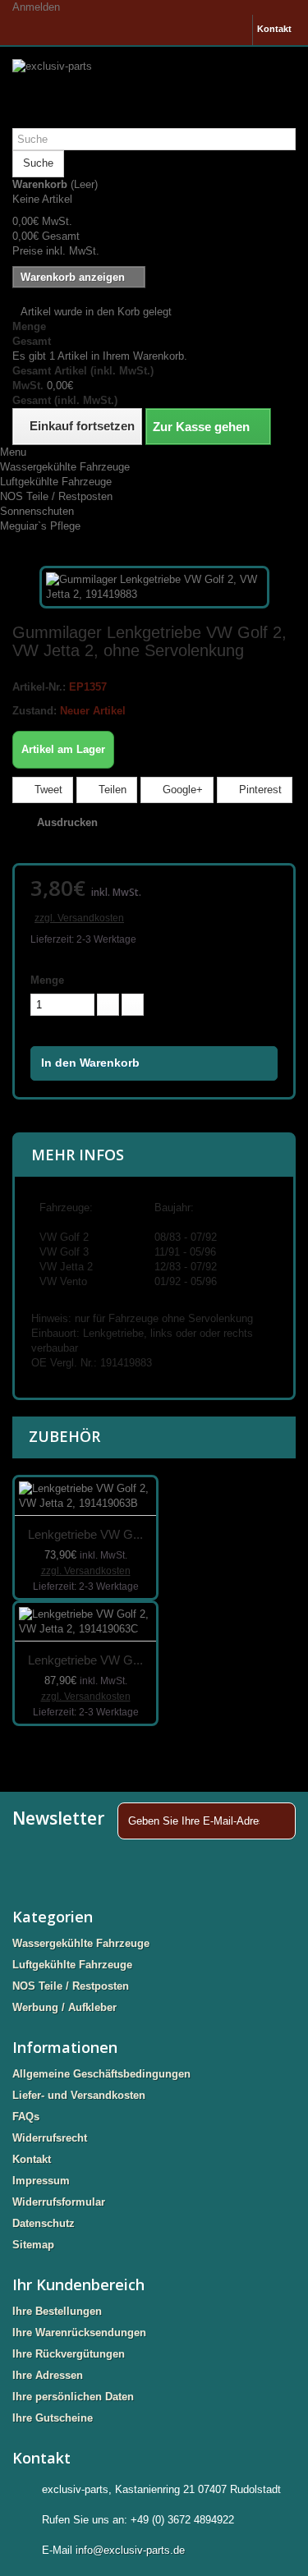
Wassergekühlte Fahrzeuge (65, 467)
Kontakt (274, 29)
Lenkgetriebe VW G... (85, 1534)
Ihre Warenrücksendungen (79, 2333)
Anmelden (36, 7)
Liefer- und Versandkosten (79, 2095)
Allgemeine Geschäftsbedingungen (101, 2074)
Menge (47, 980)
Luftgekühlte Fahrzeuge (56, 482)
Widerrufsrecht (50, 2138)
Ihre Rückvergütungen (69, 2354)
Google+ (181, 790)
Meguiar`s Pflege (40, 526)
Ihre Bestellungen (57, 2311)
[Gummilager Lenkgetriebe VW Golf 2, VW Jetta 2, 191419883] (154, 586)
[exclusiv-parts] (154, 87)
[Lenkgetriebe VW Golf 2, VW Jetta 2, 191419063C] (85, 1622)
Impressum (41, 2181)
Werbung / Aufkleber (64, 2007)
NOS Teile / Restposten (56, 496)
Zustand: (34, 711)
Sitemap (33, 2245)
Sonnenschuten (37, 511)
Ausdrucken (67, 822)
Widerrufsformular (59, 2202)
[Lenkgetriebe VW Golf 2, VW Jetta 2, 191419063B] (85, 1497)
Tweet (47, 790)
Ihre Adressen (48, 2375)
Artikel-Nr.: (39, 687)
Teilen (111, 790)
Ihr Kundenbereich (78, 2284)
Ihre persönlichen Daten (73, 2397)
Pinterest (259, 790)
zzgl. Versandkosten (79, 918)
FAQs (26, 2117)
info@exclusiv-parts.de (130, 2550)
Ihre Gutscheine (53, 2418)
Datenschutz (44, 2223)
